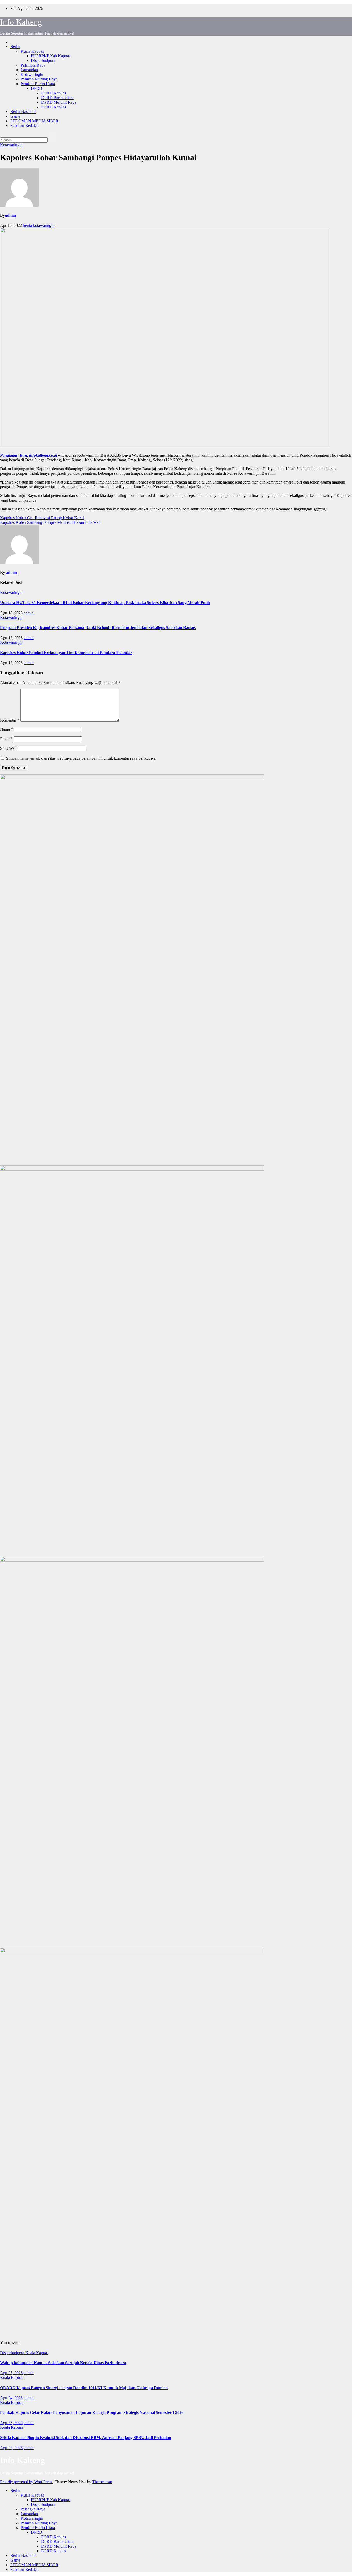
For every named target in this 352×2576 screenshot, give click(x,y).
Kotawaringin (32, 74)
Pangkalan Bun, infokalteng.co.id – (31, 455)
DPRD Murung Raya (59, 102)
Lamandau (29, 70)
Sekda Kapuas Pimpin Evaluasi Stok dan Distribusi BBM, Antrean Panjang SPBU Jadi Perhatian (86, 2438)
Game (15, 116)
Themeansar (102, 2482)
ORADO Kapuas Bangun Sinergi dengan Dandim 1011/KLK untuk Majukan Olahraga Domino (84, 2388)
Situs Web (8, 748)
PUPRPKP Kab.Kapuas (51, 56)
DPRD (37, 88)
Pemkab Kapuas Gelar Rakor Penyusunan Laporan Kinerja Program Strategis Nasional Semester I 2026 (92, 2413)
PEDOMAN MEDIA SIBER (34, 121)
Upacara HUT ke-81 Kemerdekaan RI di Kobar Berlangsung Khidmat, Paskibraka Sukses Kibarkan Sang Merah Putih (105, 603)
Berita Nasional (23, 112)
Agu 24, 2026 (11, 2398)
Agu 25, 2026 (11, 2373)
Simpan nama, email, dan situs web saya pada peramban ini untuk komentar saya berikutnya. (81, 758)
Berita (15, 47)
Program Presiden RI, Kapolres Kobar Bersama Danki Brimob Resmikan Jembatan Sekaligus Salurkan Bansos (98, 628)
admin (10, 215)
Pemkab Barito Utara (38, 84)
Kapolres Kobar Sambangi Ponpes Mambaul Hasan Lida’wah (50, 522)
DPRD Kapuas (54, 93)
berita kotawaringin (39, 225)
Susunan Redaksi (24, 126)
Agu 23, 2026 (11, 2423)
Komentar (10, 720)
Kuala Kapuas (32, 51)
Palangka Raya (33, 65)
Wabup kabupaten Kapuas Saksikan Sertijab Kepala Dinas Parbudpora (63, 2363)
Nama (6, 729)
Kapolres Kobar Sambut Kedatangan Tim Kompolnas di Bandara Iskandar (66, 653)
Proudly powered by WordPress (26, 2482)
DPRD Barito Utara (57, 98)
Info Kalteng (21, 22)
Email (6, 739)
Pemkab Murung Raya (39, 79)
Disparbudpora (43, 61)
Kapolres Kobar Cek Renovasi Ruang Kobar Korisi (42, 518)
